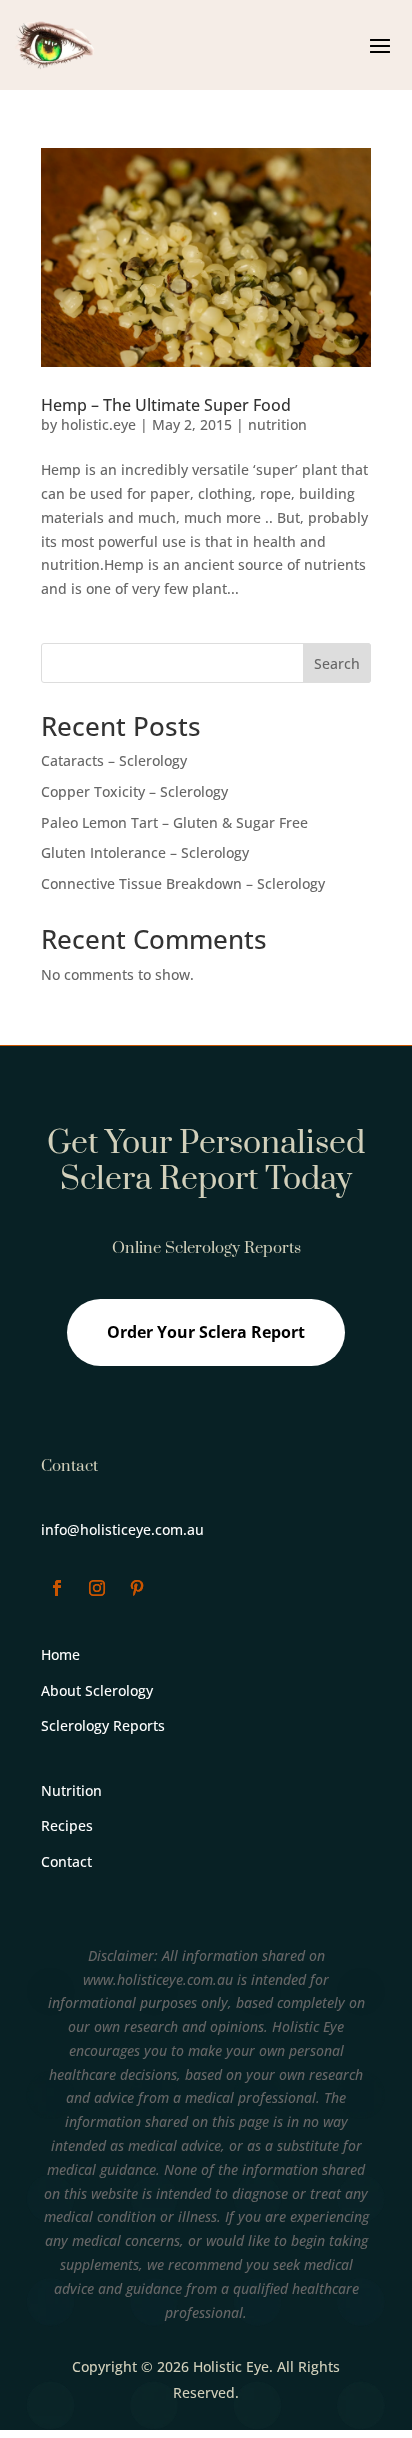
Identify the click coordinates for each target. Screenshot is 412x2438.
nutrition (277, 424)
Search (337, 663)
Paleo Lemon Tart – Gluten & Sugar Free (174, 822)
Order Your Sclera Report (206, 1332)
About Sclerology (97, 1690)
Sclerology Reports (103, 1725)
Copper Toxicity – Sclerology (134, 791)
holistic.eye (98, 424)
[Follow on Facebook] (57, 1588)
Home (60, 1654)
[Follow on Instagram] (97, 1588)
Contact (66, 1861)
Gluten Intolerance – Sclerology (145, 852)
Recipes (67, 1825)
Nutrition (71, 1790)
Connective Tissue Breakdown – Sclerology (183, 883)
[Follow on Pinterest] (137, 1588)
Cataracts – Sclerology (114, 760)
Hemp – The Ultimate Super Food (166, 405)
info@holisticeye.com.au (122, 1529)
